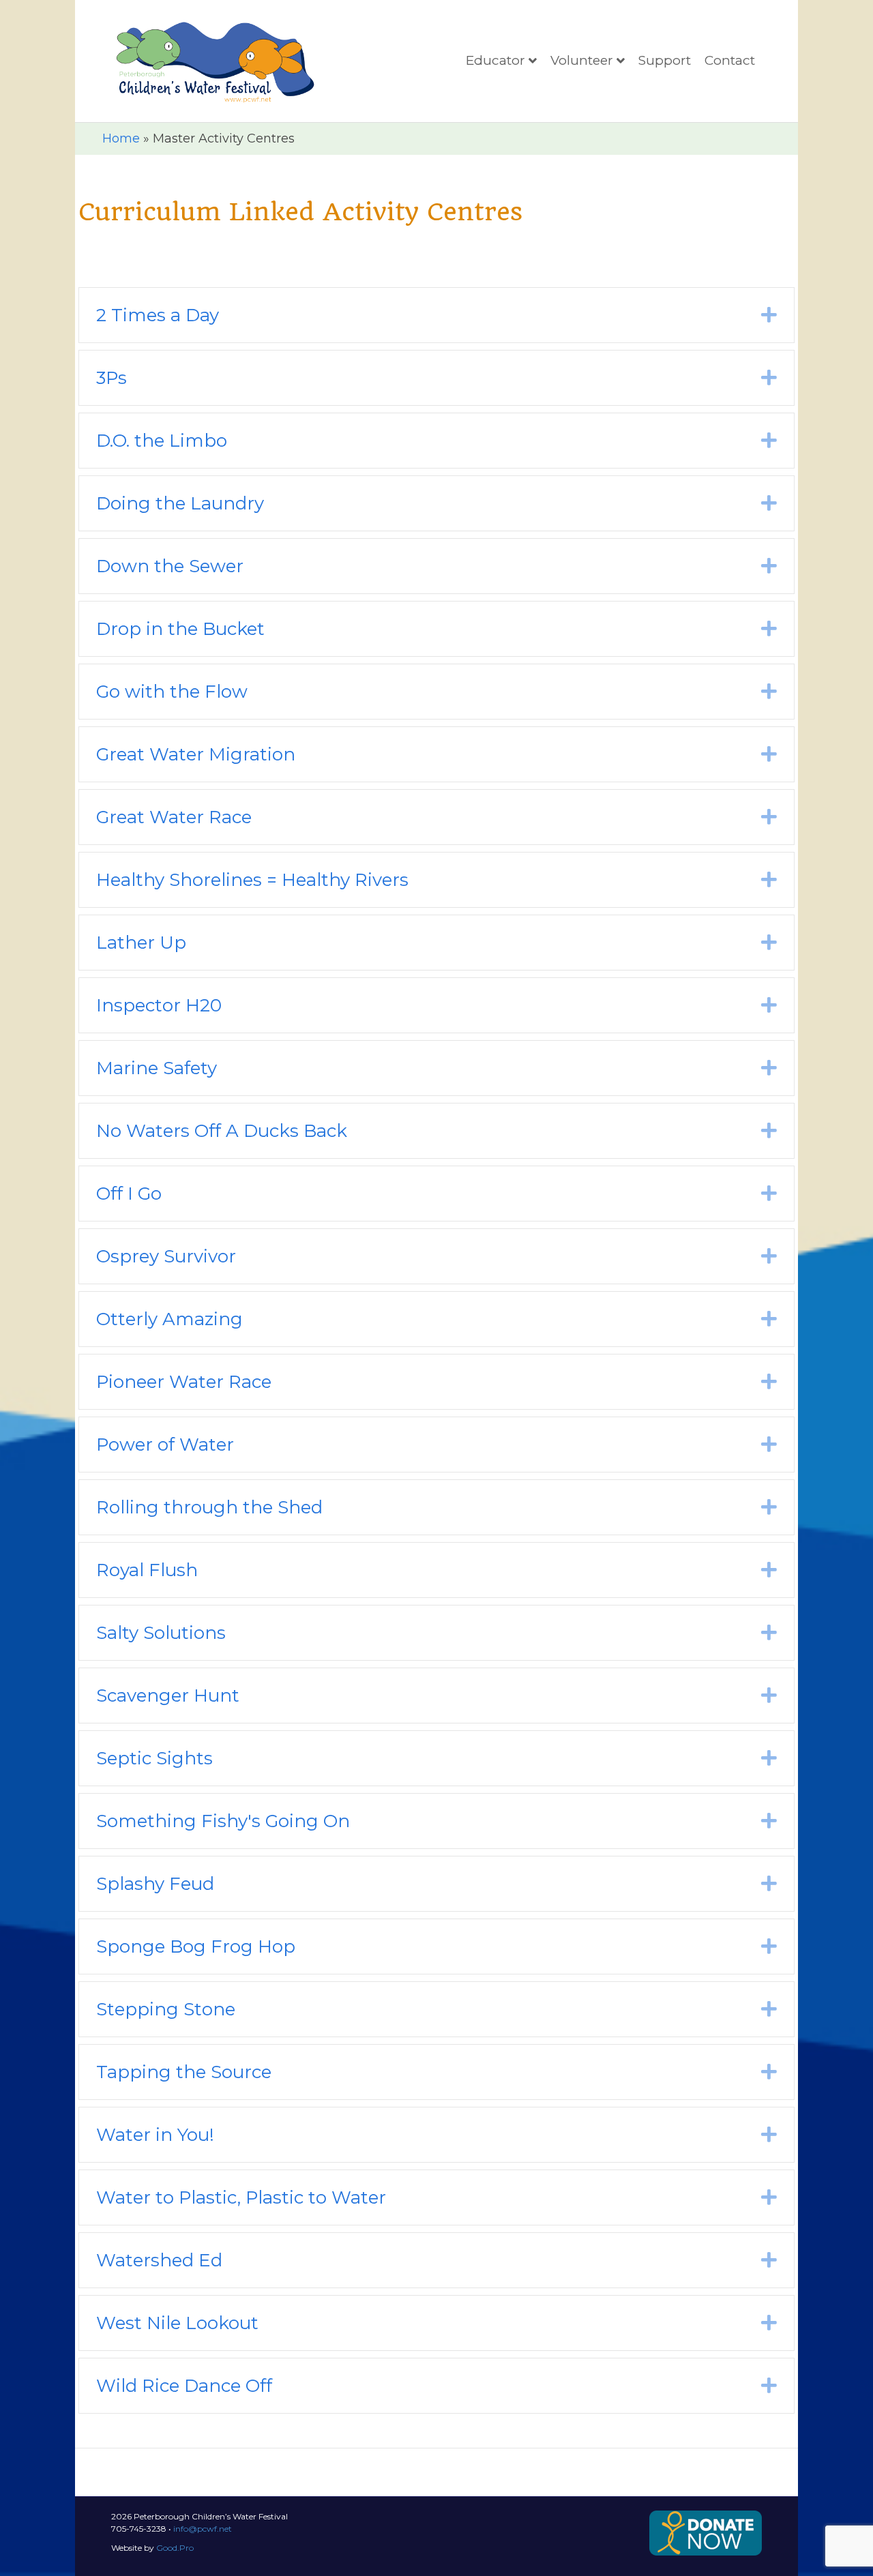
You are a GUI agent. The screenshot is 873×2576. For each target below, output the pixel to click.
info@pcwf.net (203, 2529)
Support (665, 60)
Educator (495, 60)
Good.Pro (175, 2548)
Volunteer (582, 60)
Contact (730, 60)
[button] (769, 315)
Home (121, 138)
